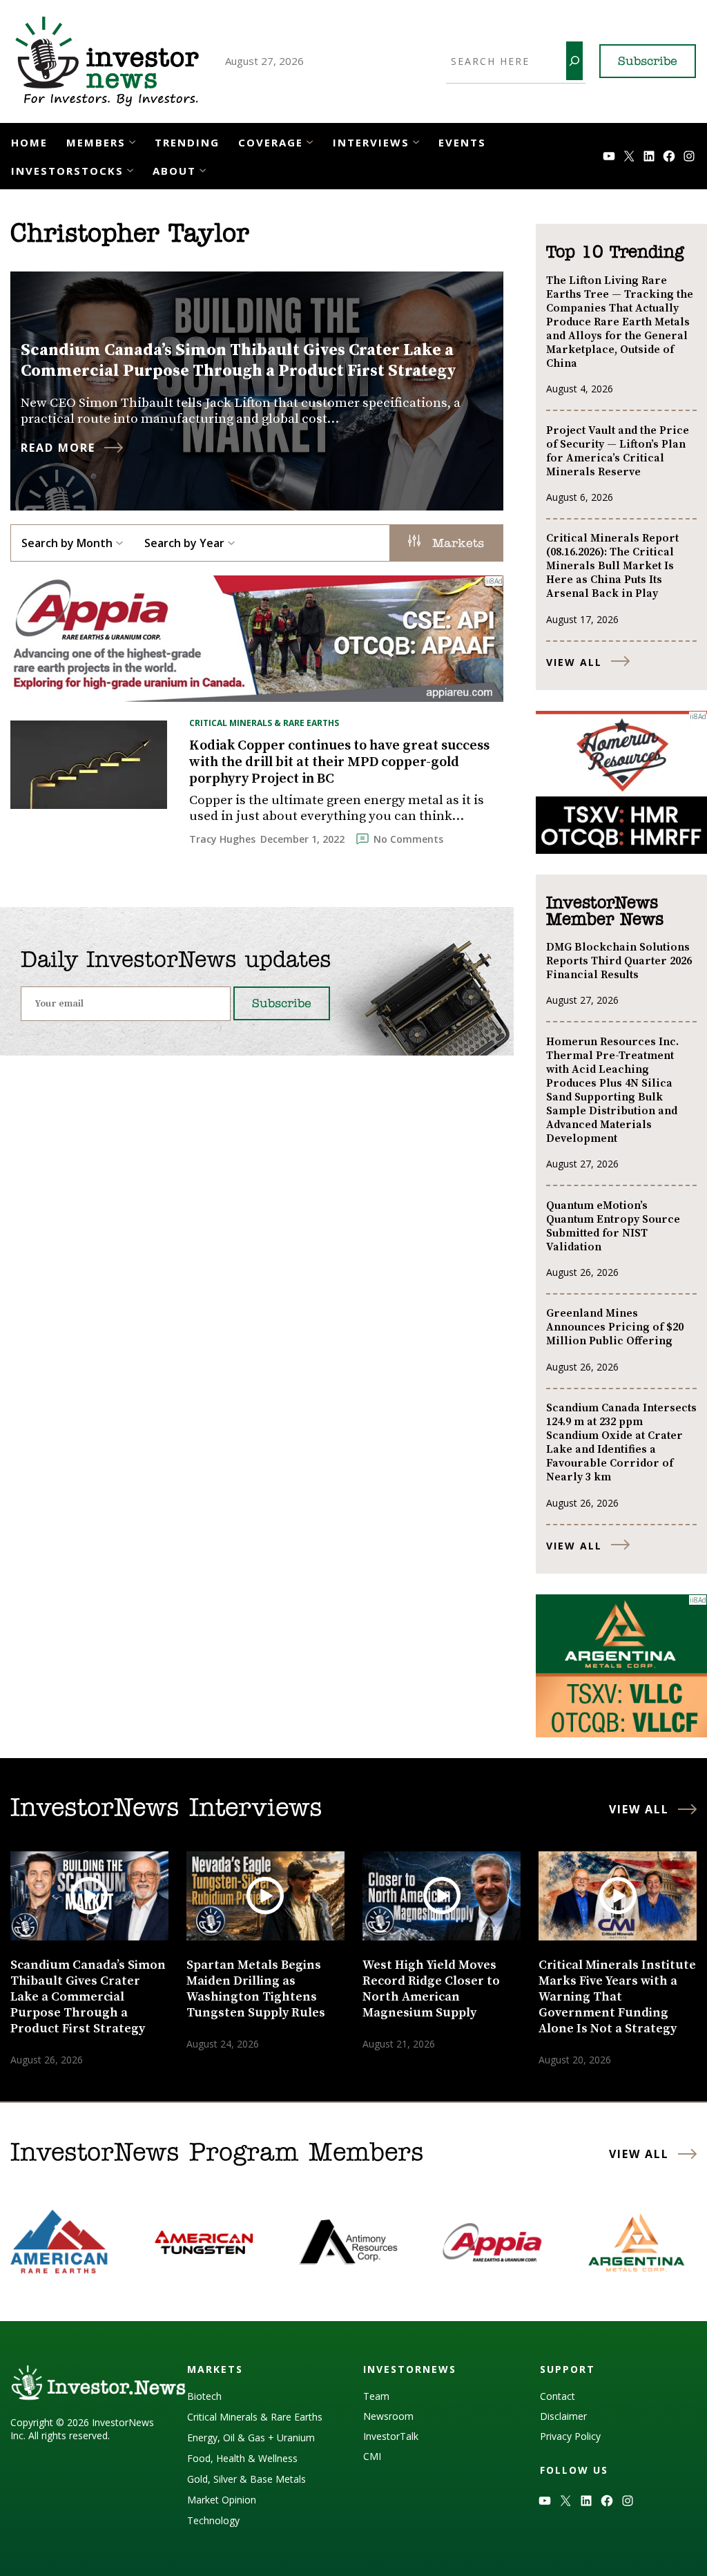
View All (574, 662)
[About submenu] (203, 170)
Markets (456, 544)
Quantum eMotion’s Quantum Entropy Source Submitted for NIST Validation (613, 1226)
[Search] (574, 61)
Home (29, 142)
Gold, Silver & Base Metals (246, 2479)
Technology (213, 2520)
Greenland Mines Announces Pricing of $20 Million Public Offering (615, 1327)
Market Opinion (222, 2500)
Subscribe (648, 62)
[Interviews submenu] (416, 141)
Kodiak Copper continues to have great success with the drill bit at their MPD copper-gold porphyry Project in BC (339, 763)
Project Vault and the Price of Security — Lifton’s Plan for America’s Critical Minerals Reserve (618, 451)
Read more (58, 448)
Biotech (204, 2396)
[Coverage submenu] (310, 141)
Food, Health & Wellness (242, 2458)
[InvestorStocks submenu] (130, 170)
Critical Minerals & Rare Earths (264, 723)
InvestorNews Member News (605, 912)
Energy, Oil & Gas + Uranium (251, 2437)
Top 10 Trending (615, 253)
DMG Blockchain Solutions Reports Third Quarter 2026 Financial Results (619, 961)
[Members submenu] (132, 141)
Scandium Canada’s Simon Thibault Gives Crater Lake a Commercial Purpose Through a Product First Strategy (239, 361)
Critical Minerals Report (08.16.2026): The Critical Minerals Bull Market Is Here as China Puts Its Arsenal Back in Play (612, 566)
